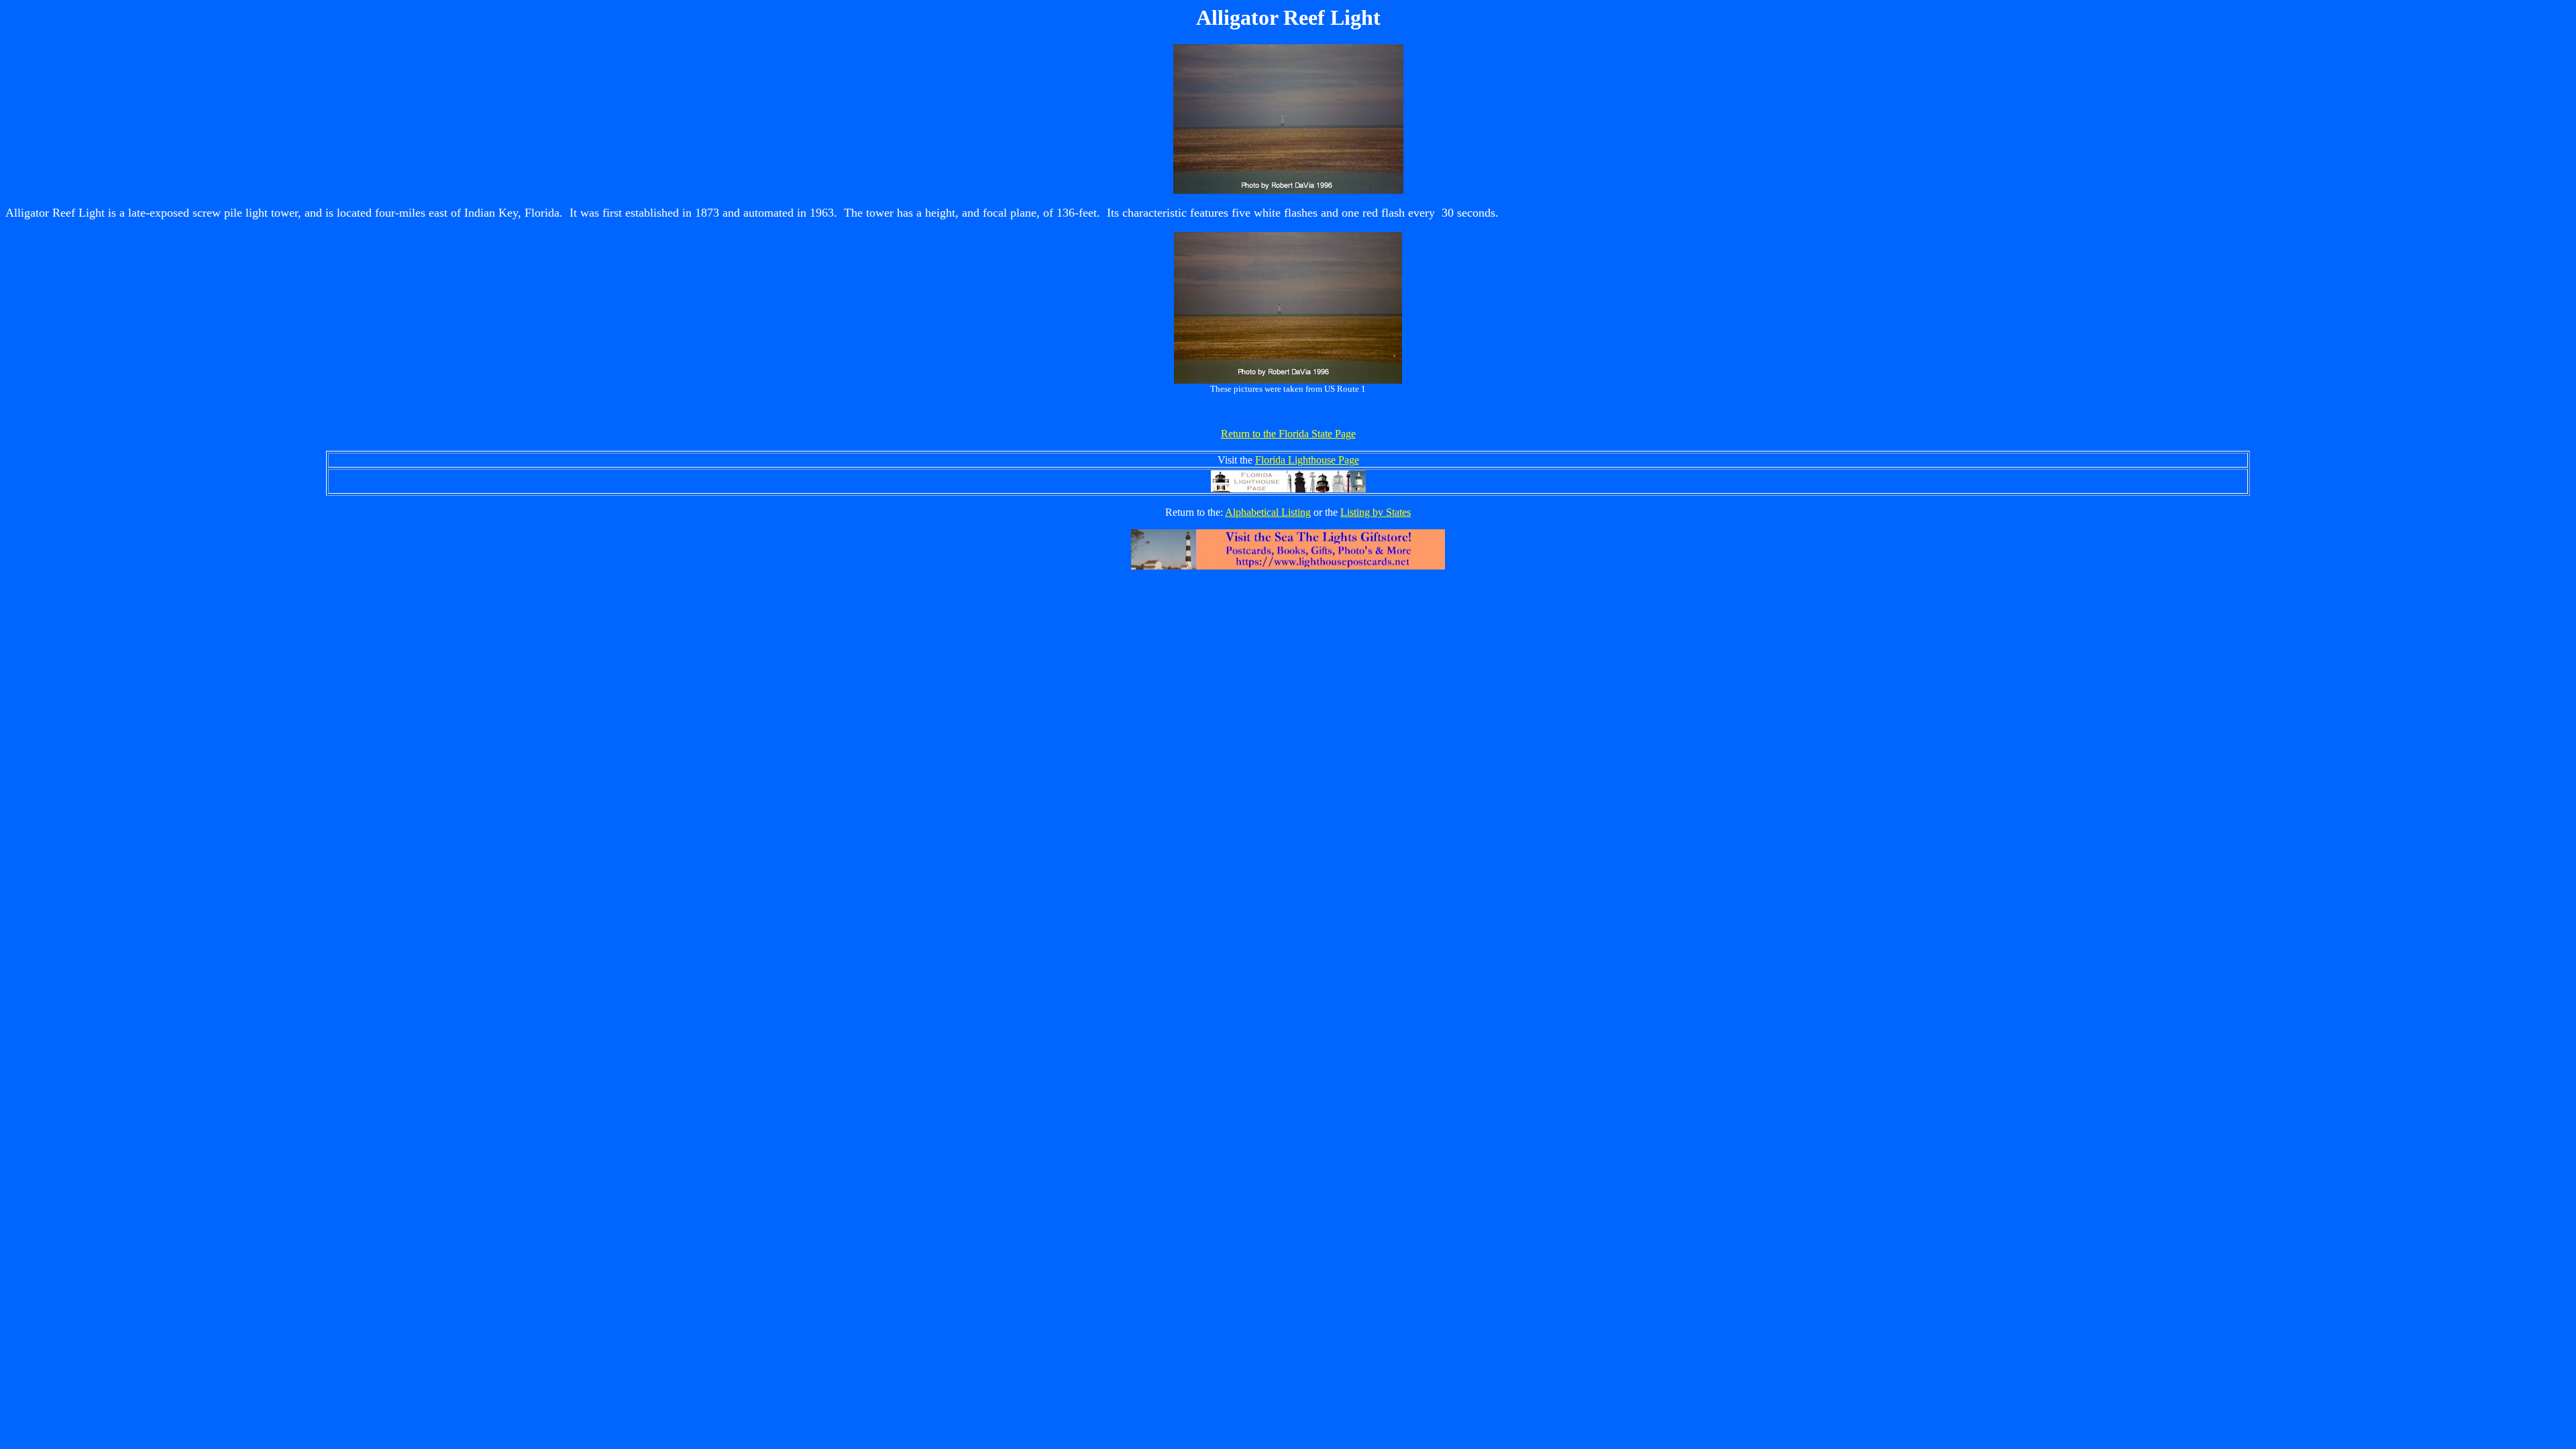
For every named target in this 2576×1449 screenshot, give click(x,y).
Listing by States (1376, 512)
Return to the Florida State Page (1288, 434)
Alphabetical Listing (1268, 512)
